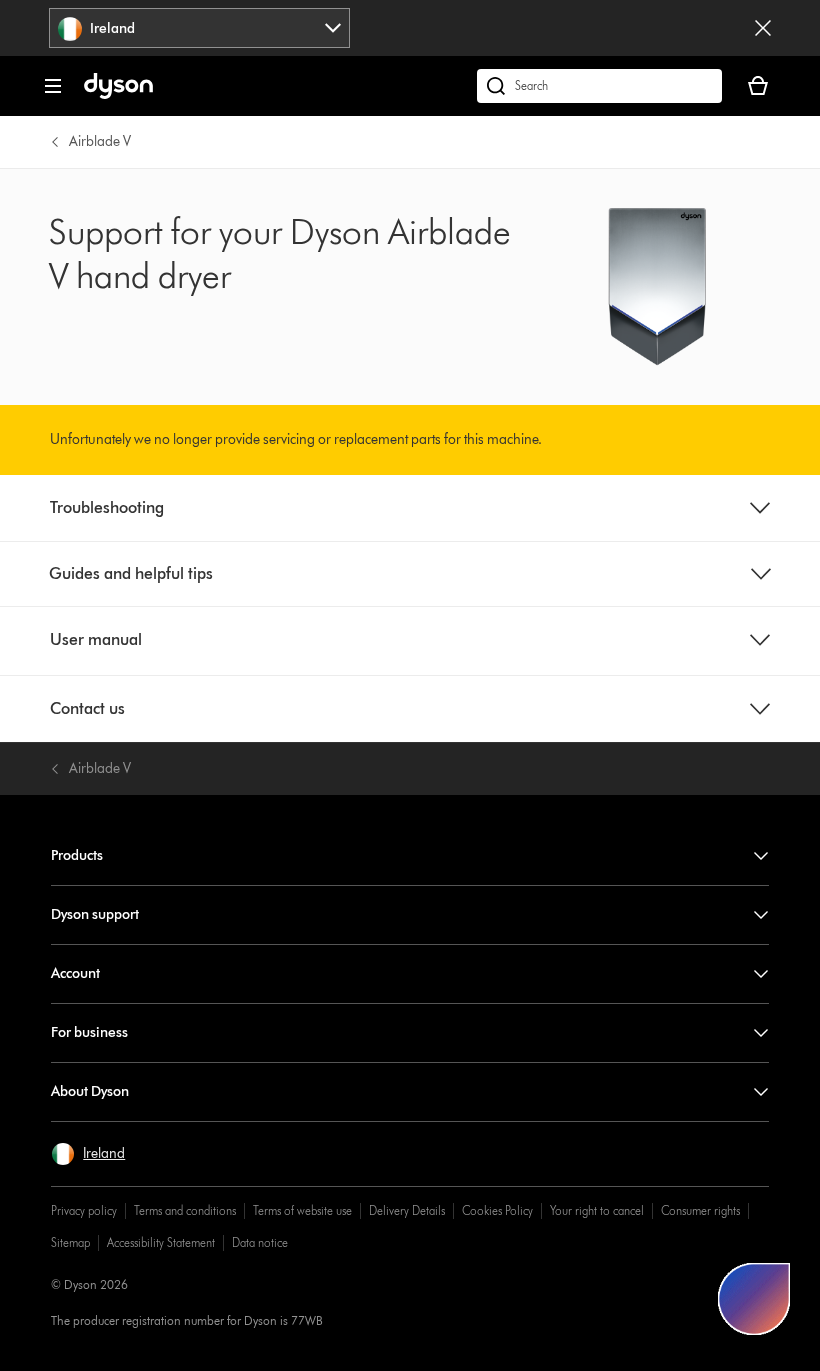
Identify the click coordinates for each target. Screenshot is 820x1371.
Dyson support (95, 914)
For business (89, 1032)
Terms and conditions (185, 1210)
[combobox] (199, 28)
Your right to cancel (597, 1210)
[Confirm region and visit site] (763, 28)
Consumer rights (700, 1210)
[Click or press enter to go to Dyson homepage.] (118, 94)
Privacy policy (84, 1210)
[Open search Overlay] (599, 86)
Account (75, 973)
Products (77, 855)
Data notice (260, 1242)
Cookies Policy (497, 1210)
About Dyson (90, 1091)
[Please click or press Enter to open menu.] (53, 86)
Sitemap (70, 1242)
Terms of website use (302, 1210)
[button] (88, 1154)
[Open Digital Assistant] (754, 1299)
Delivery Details (407, 1210)
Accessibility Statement (161, 1242)
